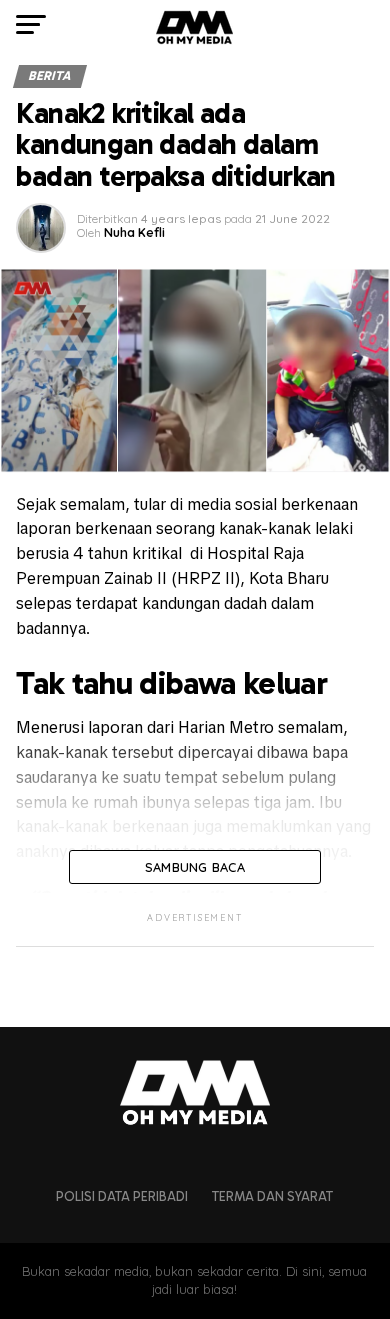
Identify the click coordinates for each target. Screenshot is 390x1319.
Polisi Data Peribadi (122, 1196)
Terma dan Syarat (272, 1196)
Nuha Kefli (134, 232)
